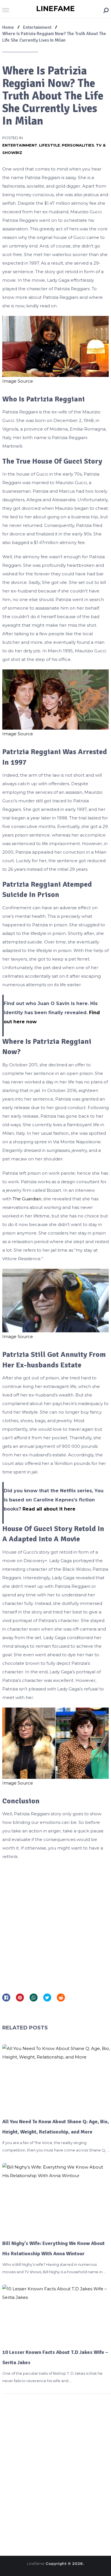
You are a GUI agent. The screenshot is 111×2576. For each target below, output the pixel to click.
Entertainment (20, 145)
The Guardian (26, 1199)
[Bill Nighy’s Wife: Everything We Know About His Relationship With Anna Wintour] (56, 2198)
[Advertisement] (55, 1925)
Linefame (55, 9)
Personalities (78, 145)
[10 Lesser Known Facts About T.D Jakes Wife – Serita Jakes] (56, 2313)
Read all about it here (49, 1509)
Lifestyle (50, 145)
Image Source (18, 381)
